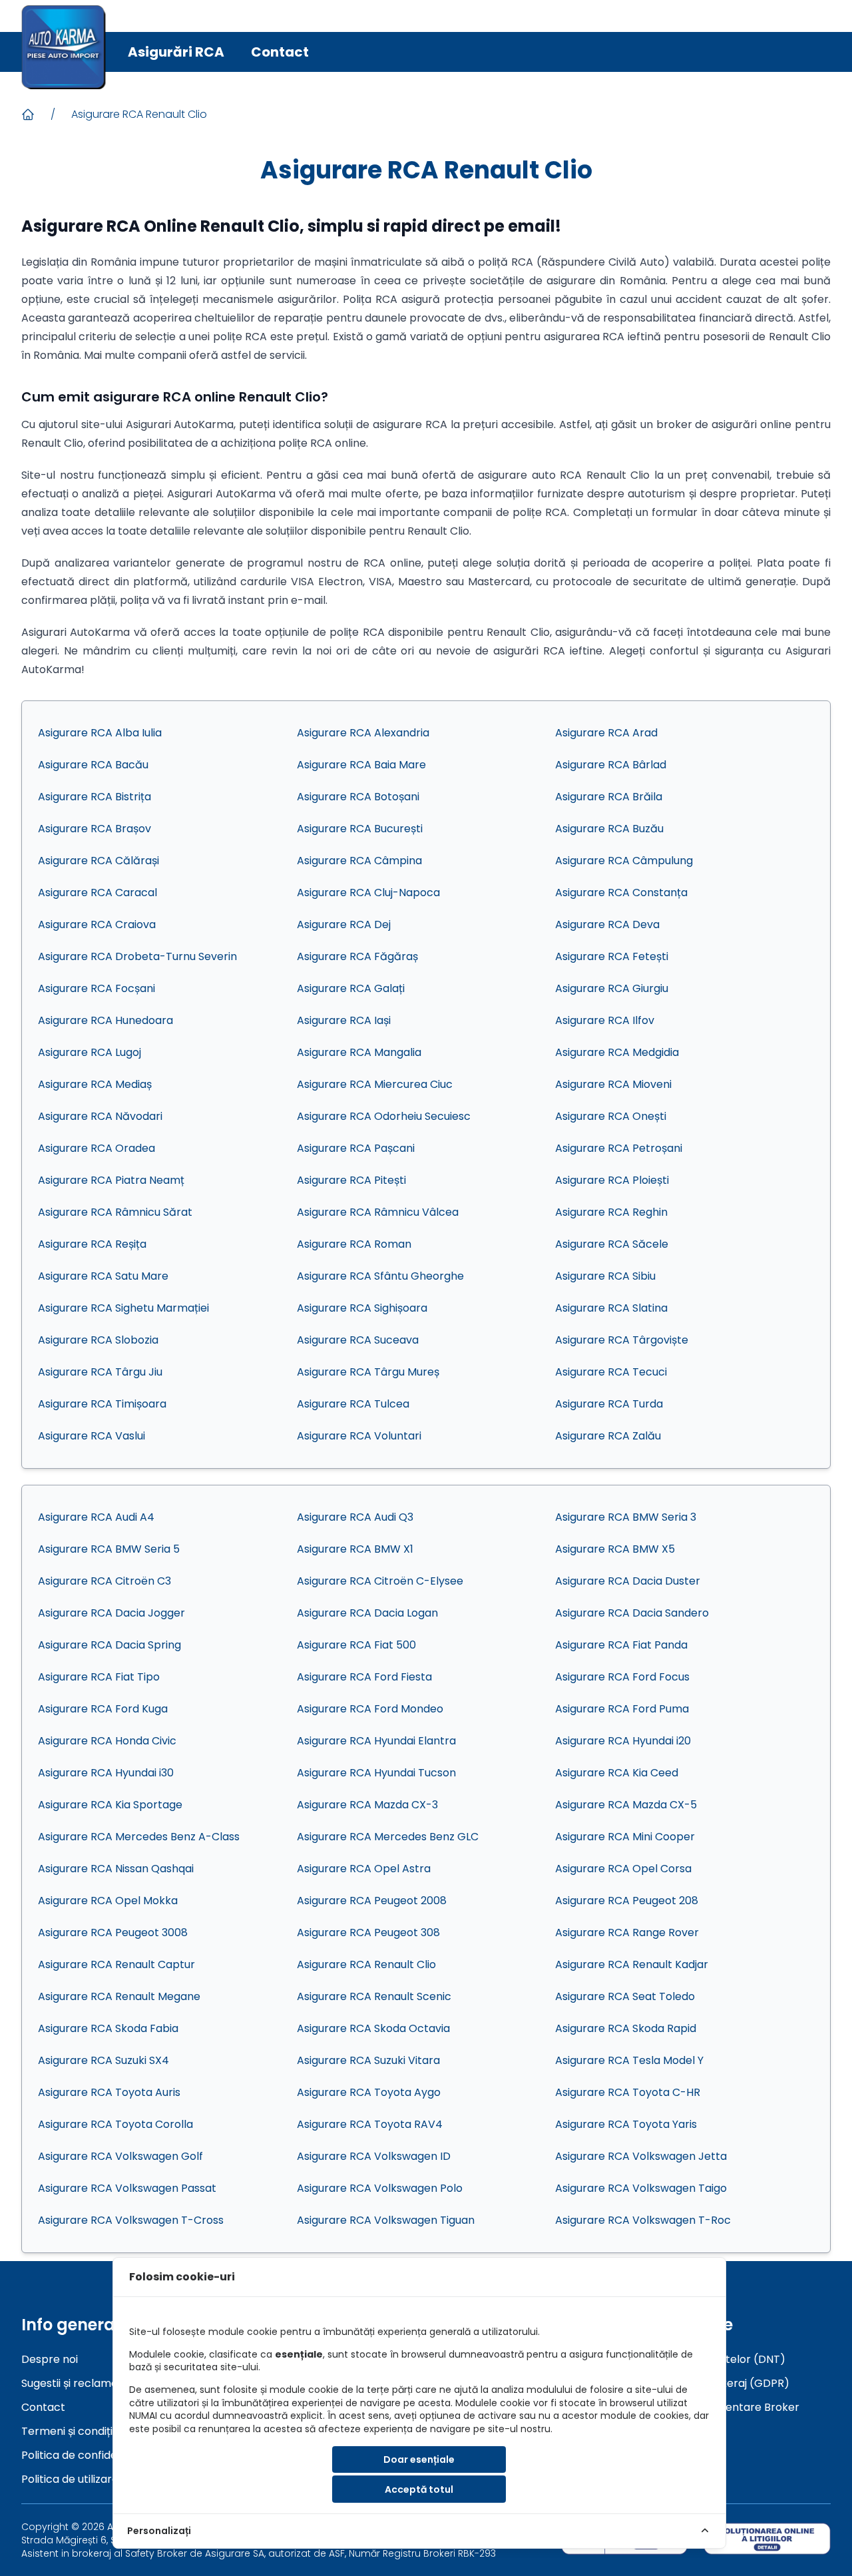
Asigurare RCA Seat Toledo (625, 1996)
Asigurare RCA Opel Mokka (108, 1901)
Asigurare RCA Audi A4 (96, 1517)
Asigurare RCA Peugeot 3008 (113, 1932)
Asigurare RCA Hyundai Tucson (376, 1773)
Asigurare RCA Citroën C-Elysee (380, 1581)
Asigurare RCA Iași (344, 1020)
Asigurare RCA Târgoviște (622, 1340)
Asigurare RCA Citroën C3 (105, 1581)
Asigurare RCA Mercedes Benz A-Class (139, 1837)
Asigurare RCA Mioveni (613, 1084)
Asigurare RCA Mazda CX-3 (367, 1805)
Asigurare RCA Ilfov (605, 1020)
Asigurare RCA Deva (607, 924)
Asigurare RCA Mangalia (359, 1052)
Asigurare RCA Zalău (608, 1436)
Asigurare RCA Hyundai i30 (106, 1773)
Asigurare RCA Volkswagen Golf (120, 2156)
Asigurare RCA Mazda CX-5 (626, 1805)
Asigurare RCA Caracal (98, 893)
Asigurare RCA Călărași (99, 861)
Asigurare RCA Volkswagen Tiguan (386, 2220)
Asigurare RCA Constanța (621, 893)
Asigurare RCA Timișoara (102, 1404)
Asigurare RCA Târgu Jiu (100, 1372)
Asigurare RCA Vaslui (92, 1436)
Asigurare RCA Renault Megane (119, 1996)
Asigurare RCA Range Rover (627, 1932)
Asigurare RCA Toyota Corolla (115, 2124)
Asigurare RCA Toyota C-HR (628, 2092)
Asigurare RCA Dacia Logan (367, 1613)
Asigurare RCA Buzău (609, 829)
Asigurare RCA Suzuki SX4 (104, 2060)
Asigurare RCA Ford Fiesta (364, 1677)
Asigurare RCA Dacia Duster (628, 1581)
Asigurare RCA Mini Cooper (625, 1837)
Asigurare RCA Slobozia (98, 1340)
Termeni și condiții (68, 2431)
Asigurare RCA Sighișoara (362, 1308)
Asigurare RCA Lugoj (90, 1052)
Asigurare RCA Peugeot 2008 (372, 1901)
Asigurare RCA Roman (354, 1244)
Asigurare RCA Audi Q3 (355, 1517)
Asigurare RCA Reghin (611, 1212)
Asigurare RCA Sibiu (605, 1276)
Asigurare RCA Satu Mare (103, 1276)
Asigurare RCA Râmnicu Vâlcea (378, 1212)
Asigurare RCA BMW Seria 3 (626, 1517)
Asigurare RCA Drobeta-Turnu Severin (137, 956)
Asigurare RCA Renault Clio (139, 114)
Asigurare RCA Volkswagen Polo (380, 2188)
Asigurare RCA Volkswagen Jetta (641, 2156)
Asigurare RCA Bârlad (611, 765)
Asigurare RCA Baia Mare (361, 765)
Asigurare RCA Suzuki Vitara (368, 2060)
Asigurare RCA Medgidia (617, 1052)
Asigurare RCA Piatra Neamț (111, 1180)
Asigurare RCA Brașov (95, 829)
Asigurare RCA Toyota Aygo (369, 2092)
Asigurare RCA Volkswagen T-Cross (131, 2220)
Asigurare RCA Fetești (612, 956)
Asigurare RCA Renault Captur (116, 1964)
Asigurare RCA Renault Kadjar (632, 1964)
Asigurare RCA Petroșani (619, 1148)
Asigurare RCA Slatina (611, 1308)
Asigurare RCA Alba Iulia (100, 733)
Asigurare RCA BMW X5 (615, 1549)
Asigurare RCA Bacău (93, 765)
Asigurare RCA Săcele (612, 1244)
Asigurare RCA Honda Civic (107, 1741)
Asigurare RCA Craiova (97, 924)
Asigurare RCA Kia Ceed (617, 1773)
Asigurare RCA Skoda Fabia (108, 2028)
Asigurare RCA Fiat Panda (621, 1645)
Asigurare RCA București (360, 829)
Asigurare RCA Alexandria (363, 733)
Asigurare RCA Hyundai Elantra (376, 1741)
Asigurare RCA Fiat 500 (356, 1645)
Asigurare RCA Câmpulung (624, 861)
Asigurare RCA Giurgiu (612, 988)
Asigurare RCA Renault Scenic (374, 1996)
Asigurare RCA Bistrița (95, 797)
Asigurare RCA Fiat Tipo (99, 1677)
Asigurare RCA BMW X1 (355, 1549)
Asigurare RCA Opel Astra (364, 1869)
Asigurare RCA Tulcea (353, 1404)
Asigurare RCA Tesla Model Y (629, 2060)
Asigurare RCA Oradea (97, 1148)
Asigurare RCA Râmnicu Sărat (115, 1212)
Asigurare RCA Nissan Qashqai (116, 1869)
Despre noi (50, 2359)
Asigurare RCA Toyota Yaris (626, 2124)
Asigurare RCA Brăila (609, 797)
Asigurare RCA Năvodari (100, 1116)
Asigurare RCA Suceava (358, 1340)
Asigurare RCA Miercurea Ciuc (375, 1084)
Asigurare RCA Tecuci (611, 1372)
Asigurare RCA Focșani (97, 988)
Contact (280, 52)
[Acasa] (28, 115)
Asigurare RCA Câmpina (359, 861)
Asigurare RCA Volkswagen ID (374, 2156)
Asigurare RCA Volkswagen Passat (127, 2188)
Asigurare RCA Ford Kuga (103, 1709)
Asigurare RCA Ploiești (612, 1180)
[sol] (767, 2538)
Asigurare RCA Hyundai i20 (623, 1741)
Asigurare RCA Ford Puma (622, 1709)
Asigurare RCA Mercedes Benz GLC (388, 1837)
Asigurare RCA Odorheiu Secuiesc (384, 1116)
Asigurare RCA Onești (611, 1116)
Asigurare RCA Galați (351, 988)
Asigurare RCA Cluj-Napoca (368, 893)
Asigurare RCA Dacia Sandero (632, 1613)
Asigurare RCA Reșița (92, 1244)
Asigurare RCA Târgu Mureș (368, 1372)
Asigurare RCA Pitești (351, 1180)
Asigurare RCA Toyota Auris (109, 2092)
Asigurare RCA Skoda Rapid (626, 2028)
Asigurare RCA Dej (344, 924)
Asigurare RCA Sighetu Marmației (123, 1308)
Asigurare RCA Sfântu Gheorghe (380, 1276)
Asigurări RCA (176, 52)
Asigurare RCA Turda (609, 1404)
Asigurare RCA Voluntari (359, 1436)
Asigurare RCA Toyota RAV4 (370, 2124)
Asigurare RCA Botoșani (358, 797)
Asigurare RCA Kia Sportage (110, 1805)
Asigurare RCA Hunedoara (106, 1020)
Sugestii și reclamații (74, 2383)
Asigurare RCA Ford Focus (622, 1677)
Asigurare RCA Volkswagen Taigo (641, 2188)
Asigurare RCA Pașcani (356, 1148)
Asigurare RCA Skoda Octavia (373, 2028)
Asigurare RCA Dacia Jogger (111, 1613)
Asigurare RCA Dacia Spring (109, 1645)
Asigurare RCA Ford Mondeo (370, 1709)
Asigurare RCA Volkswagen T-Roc (643, 2220)
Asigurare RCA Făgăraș (357, 956)
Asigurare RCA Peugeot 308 (368, 1932)
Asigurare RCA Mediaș (95, 1084)
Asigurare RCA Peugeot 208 (627, 1901)
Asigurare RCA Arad (606, 733)
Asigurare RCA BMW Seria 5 (109, 1549)
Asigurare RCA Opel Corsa (623, 1869)
